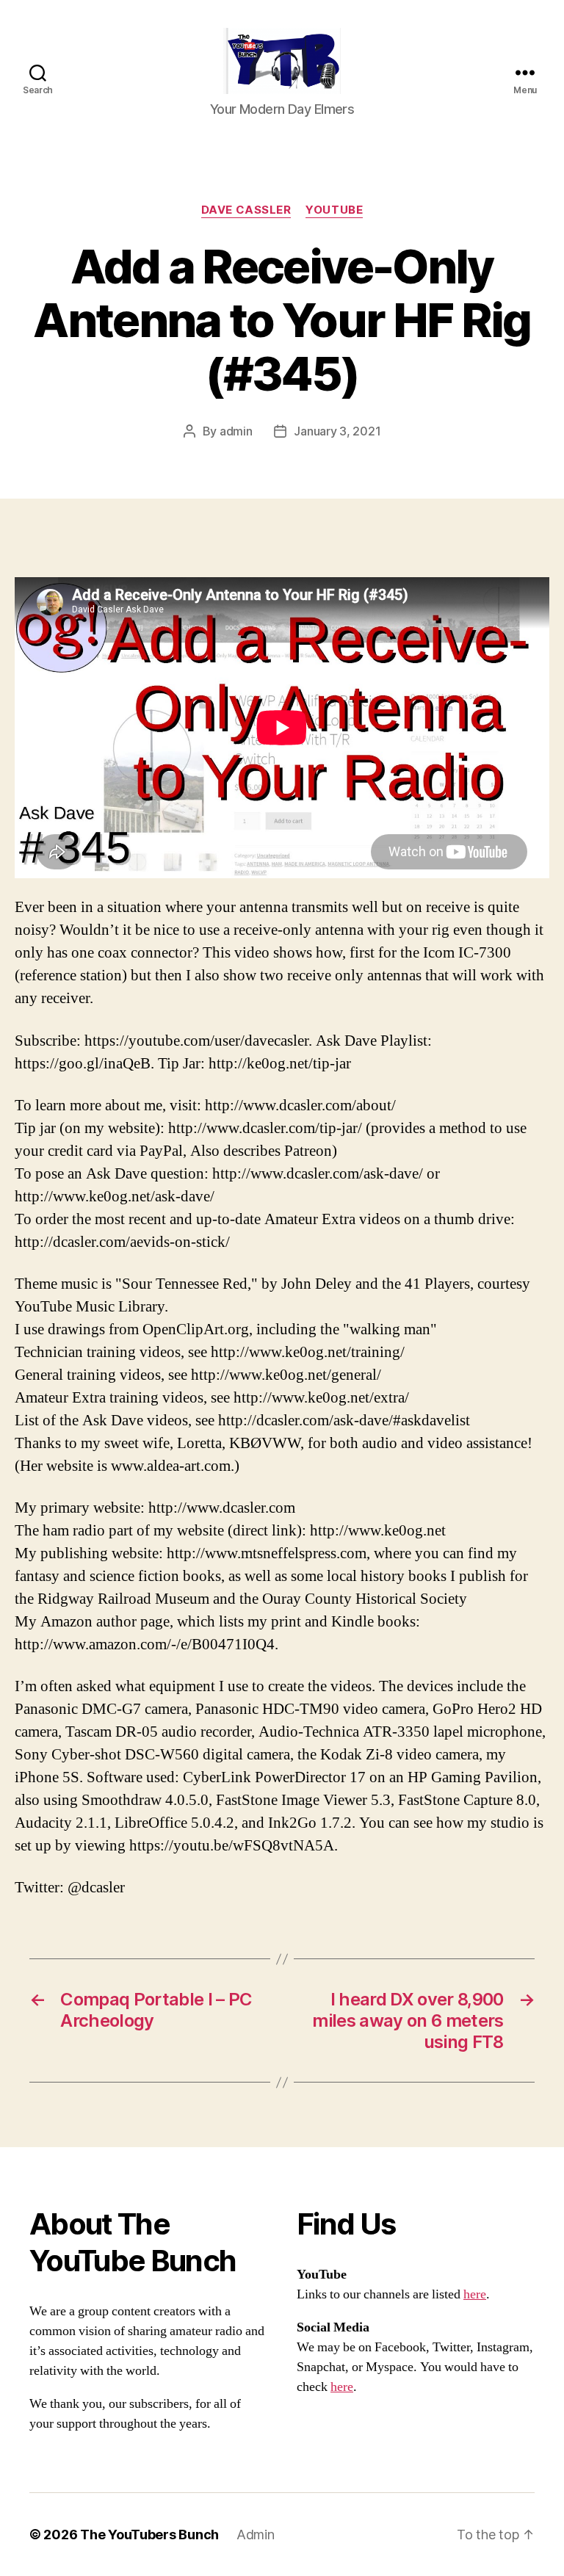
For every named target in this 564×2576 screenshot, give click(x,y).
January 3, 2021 (337, 431)
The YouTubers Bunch (149, 2535)
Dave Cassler (246, 210)
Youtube (334, 210)
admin (236, 431)
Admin (256, 2535)
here (475, 2294)
